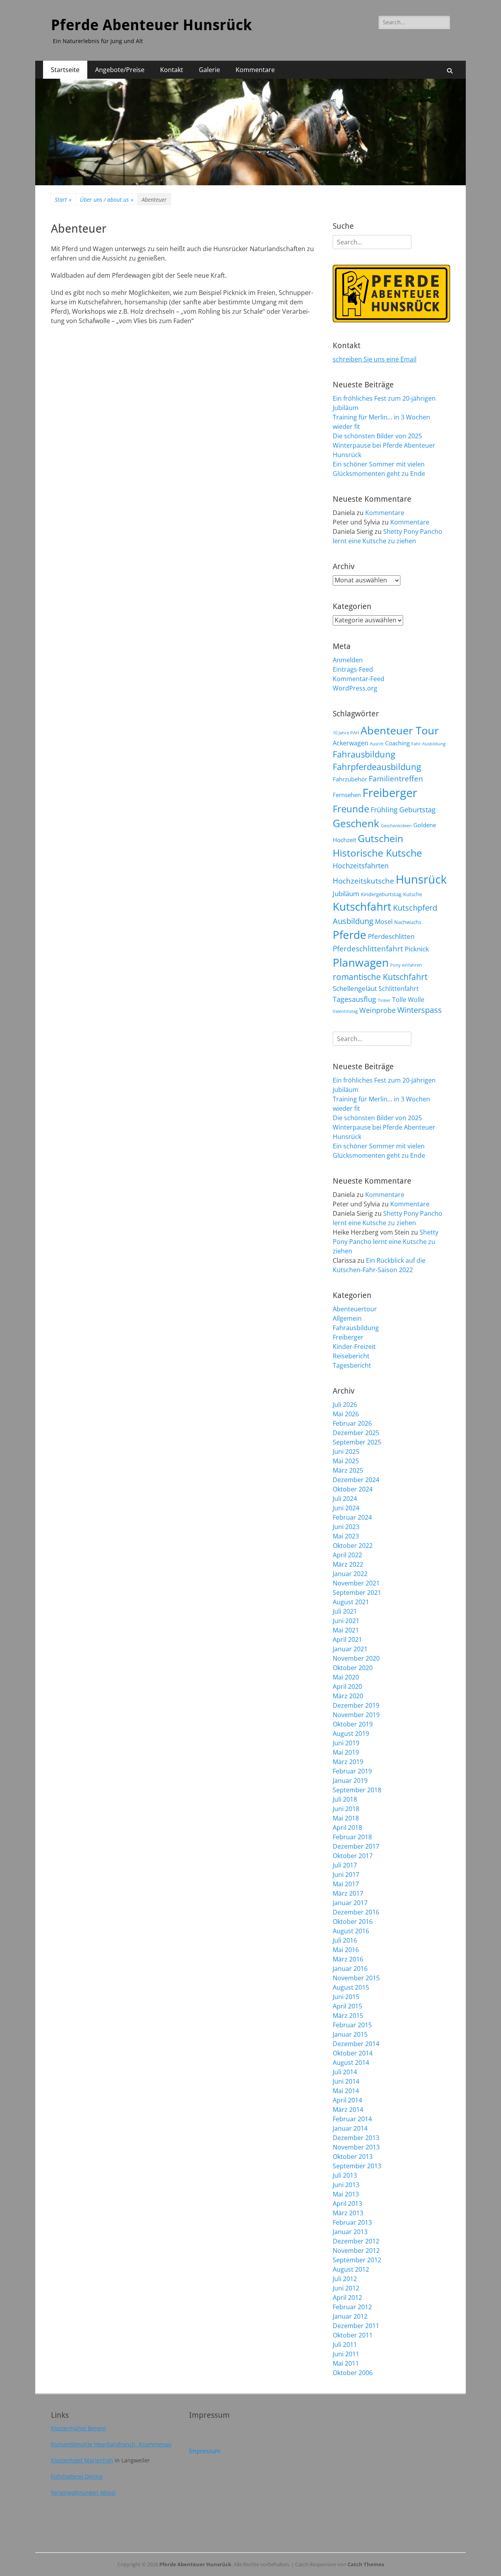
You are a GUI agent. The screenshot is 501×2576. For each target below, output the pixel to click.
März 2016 (348, 1959)
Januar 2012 (350, 2316)
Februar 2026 (352, 1423)
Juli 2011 (345, 2345)
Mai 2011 (346, 2363)
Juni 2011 (346, 2354)
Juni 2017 (346, 1875)
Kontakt (172, 70)
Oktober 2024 (353, 1489)
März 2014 (348, 2110)
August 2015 (351, 1987)
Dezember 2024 (356, 1480)
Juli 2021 (345, 1611)
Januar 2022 (350, 1574)
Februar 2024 (352, 1517)
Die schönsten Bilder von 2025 (377, 436)
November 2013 (356, 2147)
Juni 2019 (346, 1743)
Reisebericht (351, 1356)
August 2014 (351, 2063)
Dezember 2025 (356, 1433)
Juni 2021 (346, 1621)
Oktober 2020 (353, 1668)
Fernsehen (347, 795)
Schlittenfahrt (399, 989)
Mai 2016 (346, 1950)
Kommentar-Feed (359, 679)
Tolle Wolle (408, 1000)
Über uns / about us (107, 200)
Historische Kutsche (377, 853)
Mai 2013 (346, 2194)
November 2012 (356, 2251)
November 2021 (356, 1583)
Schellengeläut (355, 988)
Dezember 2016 (356, 1912)
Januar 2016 (350, 1969)
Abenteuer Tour (400, 730)
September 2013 (357, 2166)
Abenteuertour (355, 1309)
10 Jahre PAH (346, 733)
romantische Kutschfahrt (380, 977)
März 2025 (348, 1470)
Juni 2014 (346, 2081)
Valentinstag (345, 1011)
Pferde (350, 935)
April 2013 (347, 2204)
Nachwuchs (408, 922)
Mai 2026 (346, 1414)
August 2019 (351, 1734)
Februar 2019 (352, 1771)
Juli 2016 (345, 1940)
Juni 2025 (346, 1452)
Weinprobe (378, 1010)
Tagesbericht (352, 1365)
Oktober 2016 (353, 1922)
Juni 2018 (346, 1809)
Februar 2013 (352, 2222)
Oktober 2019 (353, 1724)
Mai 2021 (346, 1630)
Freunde (351, 809)
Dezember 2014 (356, 2044)
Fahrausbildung (364, 754)
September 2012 (357, 2260)
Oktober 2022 (353, 1546)
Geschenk (356, 823)
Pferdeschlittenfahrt (368, 949)
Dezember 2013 (356, 2138)
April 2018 (347, 1828)
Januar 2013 (350, 2232)
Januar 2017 (350, 1903)
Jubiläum (346, 893)
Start (63, 200)
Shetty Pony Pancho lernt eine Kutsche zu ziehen (386, 1242)
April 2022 (347, 1555)
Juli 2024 (345, 1499)
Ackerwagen (351, 743)
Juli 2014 (345, 2072)
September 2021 (357, 1593)
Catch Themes (366, 2564)
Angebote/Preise (120, 70)
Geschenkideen (396, 826)
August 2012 (351, 2269)
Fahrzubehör (350, 779)
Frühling (384, 809)
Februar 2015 (352, 2025)
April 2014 (347, 2100)
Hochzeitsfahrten (361, 865)
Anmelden (348, 660)
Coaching (397, 743)
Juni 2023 (346, 1527)
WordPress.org (355, 688)
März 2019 (348, 1762)
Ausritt (377, 744)
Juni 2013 (346, 2185)
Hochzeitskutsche (363, 881)
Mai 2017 (346, 1884)
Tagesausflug (354, 999)
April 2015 (347, 2006)
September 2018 (357, 1790)
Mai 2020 (346, 1677)
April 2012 (347, 2298)
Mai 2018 (346, 1818)
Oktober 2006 (353, 2373)
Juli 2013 (345, 2175)
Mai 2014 (346, 2091)
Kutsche (413, 894)
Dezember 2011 (356, 2326)
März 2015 (348, 2016)
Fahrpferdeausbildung (377, 767)
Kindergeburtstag (381, 894)
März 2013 (348, 2213)
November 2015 (356, 1978)
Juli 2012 (345, 2279)
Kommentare (255, 70)
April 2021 (347, 1640)
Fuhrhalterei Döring (77, 2476)
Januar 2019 (350, 1781)
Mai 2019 (346, 1752)
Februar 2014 (352, 2119)
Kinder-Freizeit (354, 1347)
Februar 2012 (352, 2307)
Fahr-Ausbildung (428, 744)
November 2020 (356, 1658)
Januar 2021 (350, 1649)
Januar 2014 (350, 2128)
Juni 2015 (346, 1997)
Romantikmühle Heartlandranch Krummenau (111, 2444)
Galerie (209, 70)
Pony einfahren (406, 965)
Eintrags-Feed (353, 669)
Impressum (205, 2451)
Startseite (65, 70)
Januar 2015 (350, 2034)
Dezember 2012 (356, 2241)
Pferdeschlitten (391, 936)
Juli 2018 (345, 1799)
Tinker (384, 1000)
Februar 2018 (352, 1837)
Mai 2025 (346, 1461)
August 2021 (351, 1602)
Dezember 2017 (356, 1846)
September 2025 (357, 1442)
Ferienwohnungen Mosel (83, 2492)
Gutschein (380, 838)
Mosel (384, 922)
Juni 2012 (346, 2288)
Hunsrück (421, 879)
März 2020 (348, 1696)
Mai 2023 (346, 1536)
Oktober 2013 (353, 2157)
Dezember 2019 (356, 1705)
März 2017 (348, 1893)
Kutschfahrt (362, 906)
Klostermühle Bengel (78, 2428)
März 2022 (348, 1564)
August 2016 (351, 1931)
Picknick (417, 949)
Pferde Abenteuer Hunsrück (151, 25)
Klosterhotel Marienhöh (82, 2460)
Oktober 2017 (353, 1856)
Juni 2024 (346, 1508)
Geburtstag (417, 809)
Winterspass (420, 1010)
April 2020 (347, 1687)
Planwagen (361, 962)
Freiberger (390, 793)
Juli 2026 (345, 1405)
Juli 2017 (345, 1865)
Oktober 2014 (353, 2053)
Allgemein (347, 1318)
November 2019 (356, 1715)
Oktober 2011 (353, 2335)
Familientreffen (396, 779)
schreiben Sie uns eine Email (375, 359)
